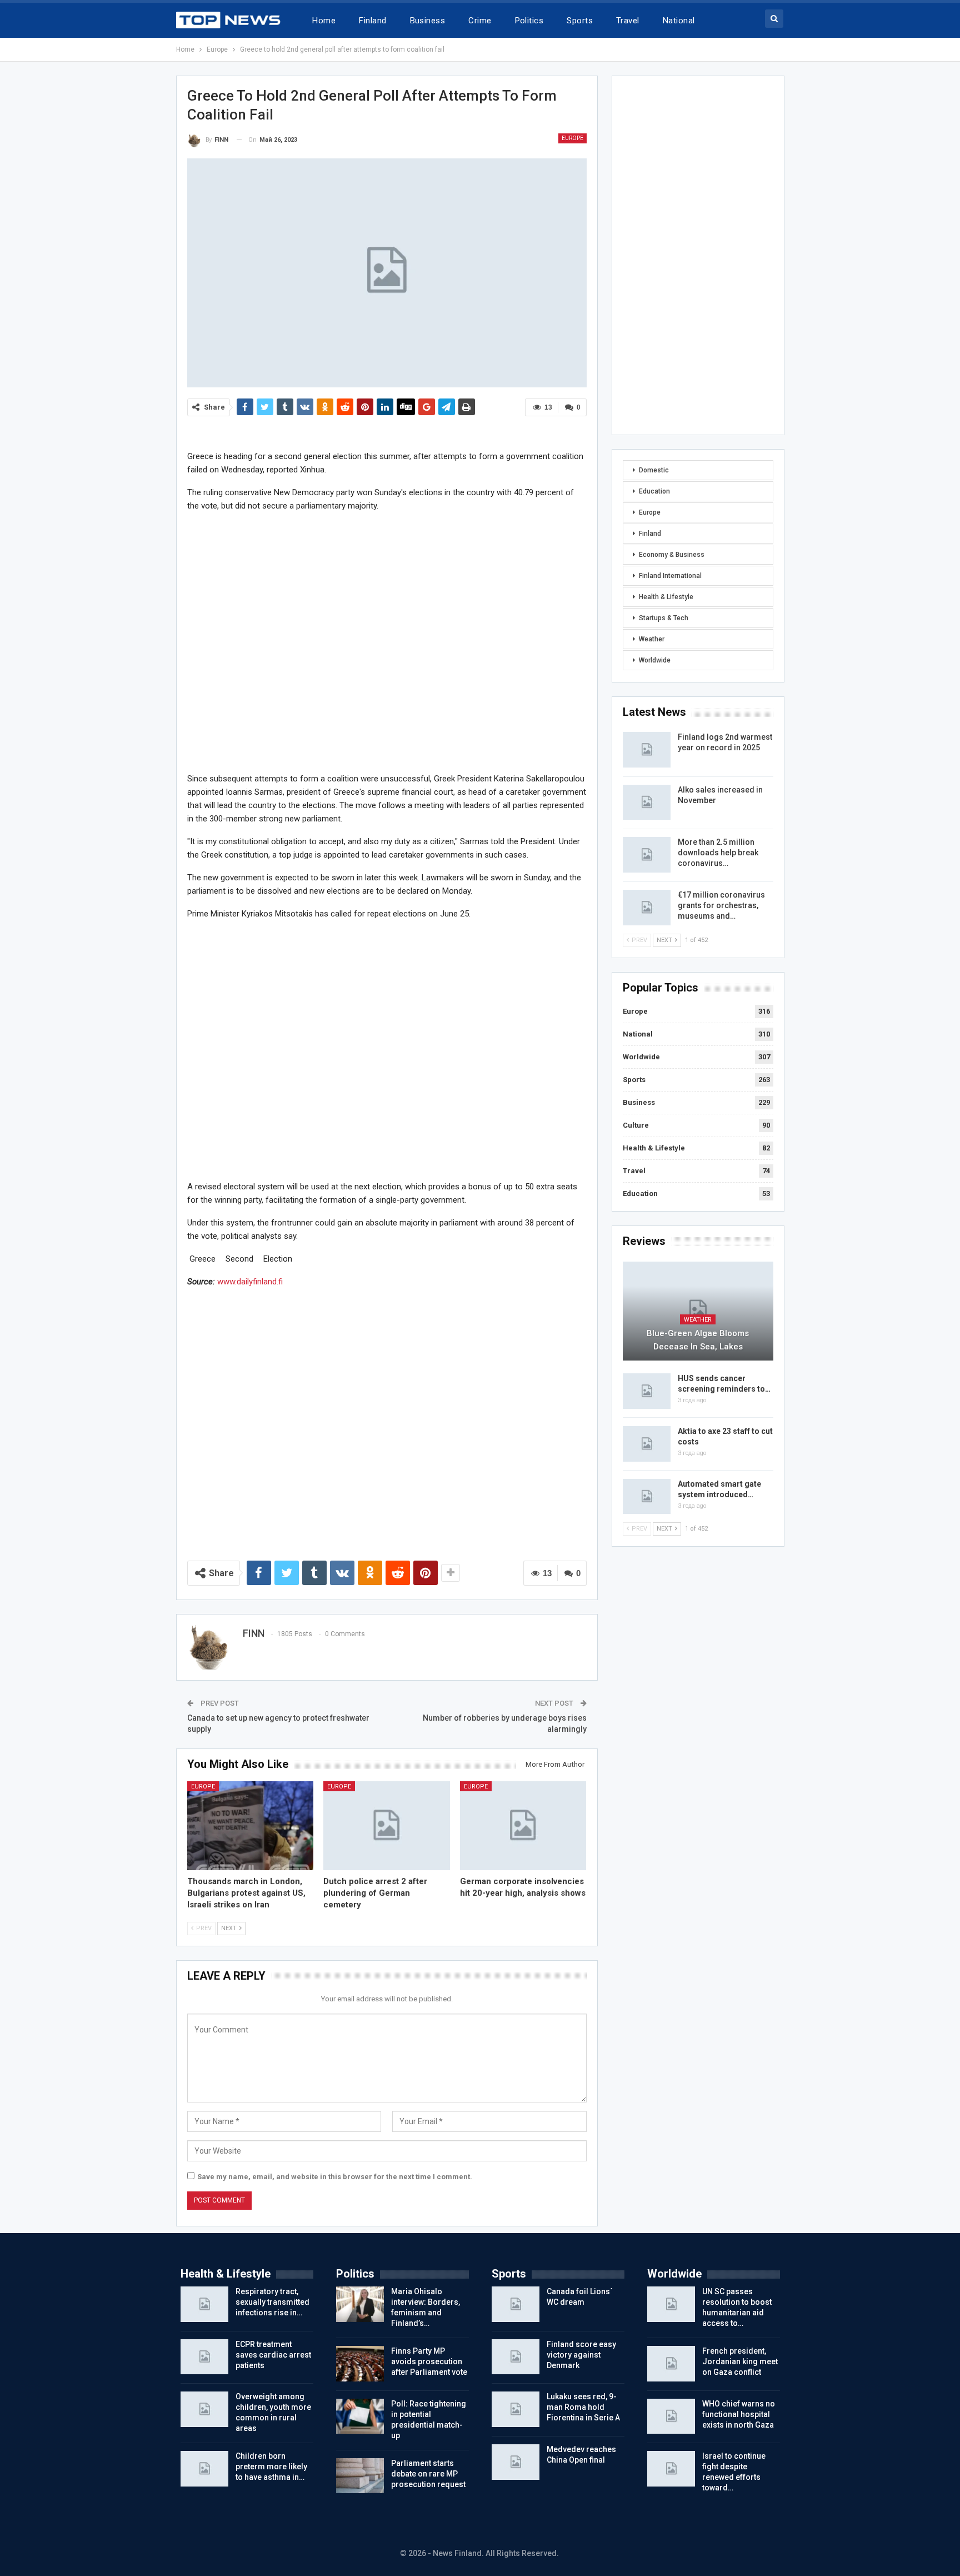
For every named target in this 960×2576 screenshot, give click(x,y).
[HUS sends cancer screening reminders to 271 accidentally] (647, 1391)
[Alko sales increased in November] (647, 803)
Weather (652, 639)
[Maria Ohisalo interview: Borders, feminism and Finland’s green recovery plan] (360, 2304)
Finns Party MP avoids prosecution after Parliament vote (429, 2361)
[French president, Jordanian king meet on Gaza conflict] (671, 2364)
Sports (580, 21)
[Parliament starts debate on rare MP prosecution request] (360, 2476)
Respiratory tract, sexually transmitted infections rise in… (272, 2302)
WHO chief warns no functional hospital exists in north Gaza (739, 2414)
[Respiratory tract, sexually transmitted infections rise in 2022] (204, 2304)
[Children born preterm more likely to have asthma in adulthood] (204, 2469)
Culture (636, 1125)
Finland (372, 21)
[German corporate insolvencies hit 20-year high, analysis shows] (523, 1825)
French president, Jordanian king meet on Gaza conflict (740, 2361)
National (679, 21)
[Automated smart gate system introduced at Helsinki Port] (647, 1497)
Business (428, 21)
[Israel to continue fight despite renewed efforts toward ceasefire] (671, 2469)
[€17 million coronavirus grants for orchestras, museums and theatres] (647, 908)
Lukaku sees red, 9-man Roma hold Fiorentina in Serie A (583, 2407)
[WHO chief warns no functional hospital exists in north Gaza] (671, 2416)
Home (324, 21)
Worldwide (655, 660)
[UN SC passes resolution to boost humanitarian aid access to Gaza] (671, 2304)
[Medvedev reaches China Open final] (516, 2462)
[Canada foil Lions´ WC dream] (516, 2304)
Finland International (670, 576)
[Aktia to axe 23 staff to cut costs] (647, 1444)
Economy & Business (672, 555)
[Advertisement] (387, 642)
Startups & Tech (664, 618)
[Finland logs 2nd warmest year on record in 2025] (647, 750)
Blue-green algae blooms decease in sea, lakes (698, 1340)
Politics (529, 21)
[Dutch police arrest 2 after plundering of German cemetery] (387, 1825)
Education (654, 491)
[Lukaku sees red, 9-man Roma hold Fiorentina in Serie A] (516, 2409)
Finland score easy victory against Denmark (581, 2355)
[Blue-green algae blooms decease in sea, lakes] (698, 1311)
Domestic (654, 470)
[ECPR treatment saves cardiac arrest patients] (204, 2357)
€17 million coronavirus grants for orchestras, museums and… (721, 905)
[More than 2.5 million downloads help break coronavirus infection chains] (647, 855)
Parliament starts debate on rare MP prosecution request (428, 2474)
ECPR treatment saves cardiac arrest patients (273, 2355)
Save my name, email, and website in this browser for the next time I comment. (335, 2177)
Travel (628, 21)
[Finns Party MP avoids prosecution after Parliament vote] (360, 2364)
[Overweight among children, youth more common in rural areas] (204, 2409)
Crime (480, 21)
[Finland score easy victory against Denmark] (516, 2357)
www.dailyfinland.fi (250, 1282)
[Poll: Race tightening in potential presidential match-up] (360, 2416)
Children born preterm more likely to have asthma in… (271, 2467)
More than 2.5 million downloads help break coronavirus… (718, 853)
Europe (572, 138)
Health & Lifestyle (666, 597)
